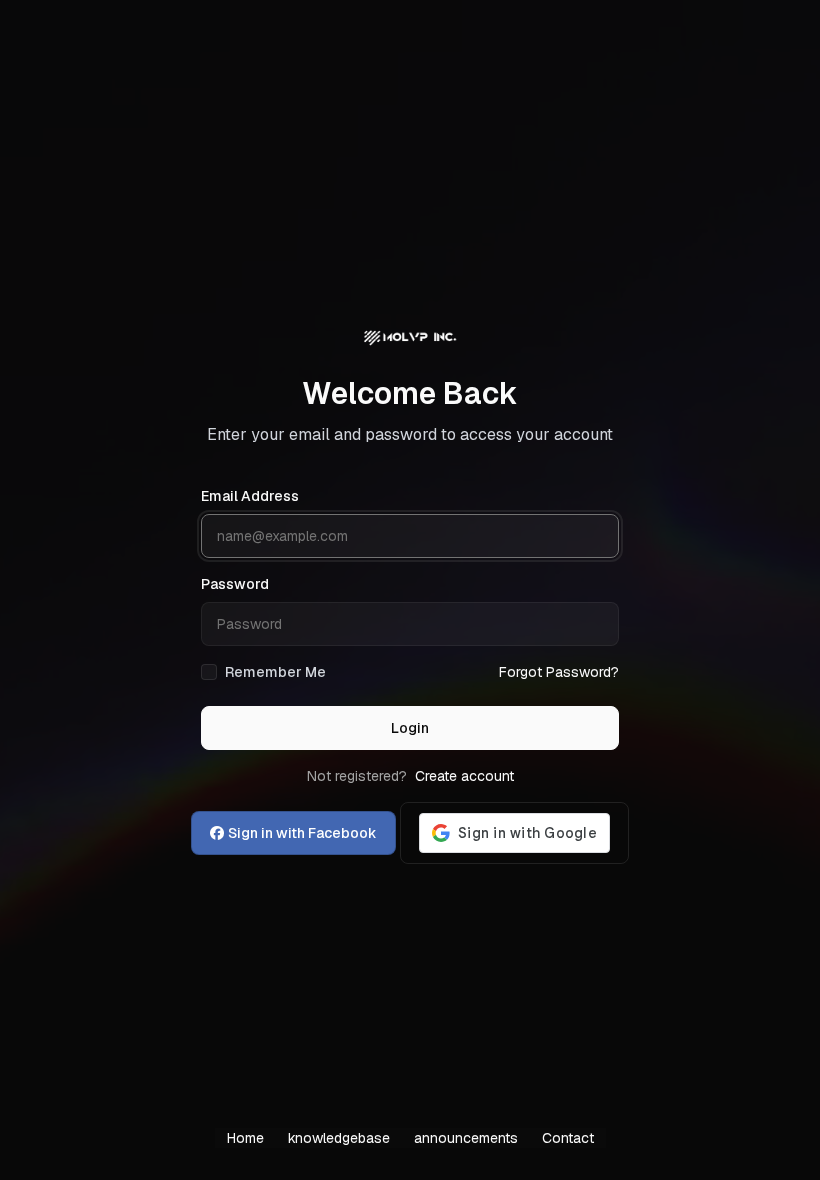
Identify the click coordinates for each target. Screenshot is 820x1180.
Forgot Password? (559, 672)
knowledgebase (339, 1138)
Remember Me (275, 672)
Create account (464, 776)
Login (410, 728)
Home (245, 1138)
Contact (568, 1138)
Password (235, 584)
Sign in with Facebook (302, 833)
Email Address (250, 496)
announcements (466, 1138)
